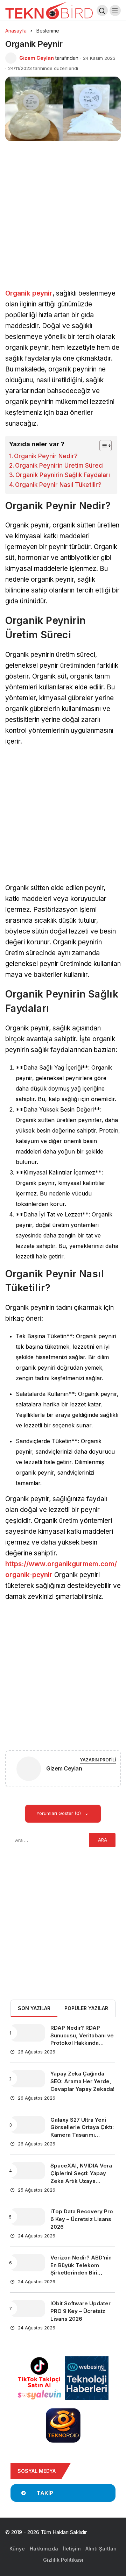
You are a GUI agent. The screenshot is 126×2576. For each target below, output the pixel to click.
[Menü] (115, 10)
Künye (17, 2549)
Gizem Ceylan (37, 58)
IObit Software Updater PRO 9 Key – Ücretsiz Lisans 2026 (80, 2311)
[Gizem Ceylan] (29, 1770)
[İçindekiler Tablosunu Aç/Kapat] (102, 446)
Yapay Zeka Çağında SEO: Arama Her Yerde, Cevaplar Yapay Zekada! (82, 2081)
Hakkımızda (44, 2549)
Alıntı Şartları (101, 2549)
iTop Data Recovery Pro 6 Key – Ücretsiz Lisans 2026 (82, 2219)
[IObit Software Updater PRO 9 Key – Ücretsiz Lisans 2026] (28, 2308)
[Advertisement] (63, 223)
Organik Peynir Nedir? (46, 456)
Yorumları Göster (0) (59, 1813)
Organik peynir (29, 293)
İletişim (72, 2549)
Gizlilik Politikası (63, 2560)
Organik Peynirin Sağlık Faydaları (63, 475)
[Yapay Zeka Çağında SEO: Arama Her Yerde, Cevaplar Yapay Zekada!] (28, 2079)
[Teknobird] (49, 10)
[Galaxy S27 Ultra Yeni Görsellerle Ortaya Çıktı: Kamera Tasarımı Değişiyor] (28, 2125)
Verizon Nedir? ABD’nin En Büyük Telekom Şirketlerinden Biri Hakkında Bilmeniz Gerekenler (81, 2273)
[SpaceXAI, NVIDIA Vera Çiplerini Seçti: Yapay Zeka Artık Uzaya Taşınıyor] (28, 2171)
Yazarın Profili (98, 1760)
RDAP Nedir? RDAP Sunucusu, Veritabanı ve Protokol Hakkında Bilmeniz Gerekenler (82, 2039)
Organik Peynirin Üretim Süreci (59, 466)
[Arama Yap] (102, 10)
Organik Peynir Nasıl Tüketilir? (58, 485)
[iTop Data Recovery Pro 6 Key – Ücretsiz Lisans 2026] (28, 2217)
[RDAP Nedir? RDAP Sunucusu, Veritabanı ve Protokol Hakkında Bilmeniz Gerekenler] (28, 2033)
